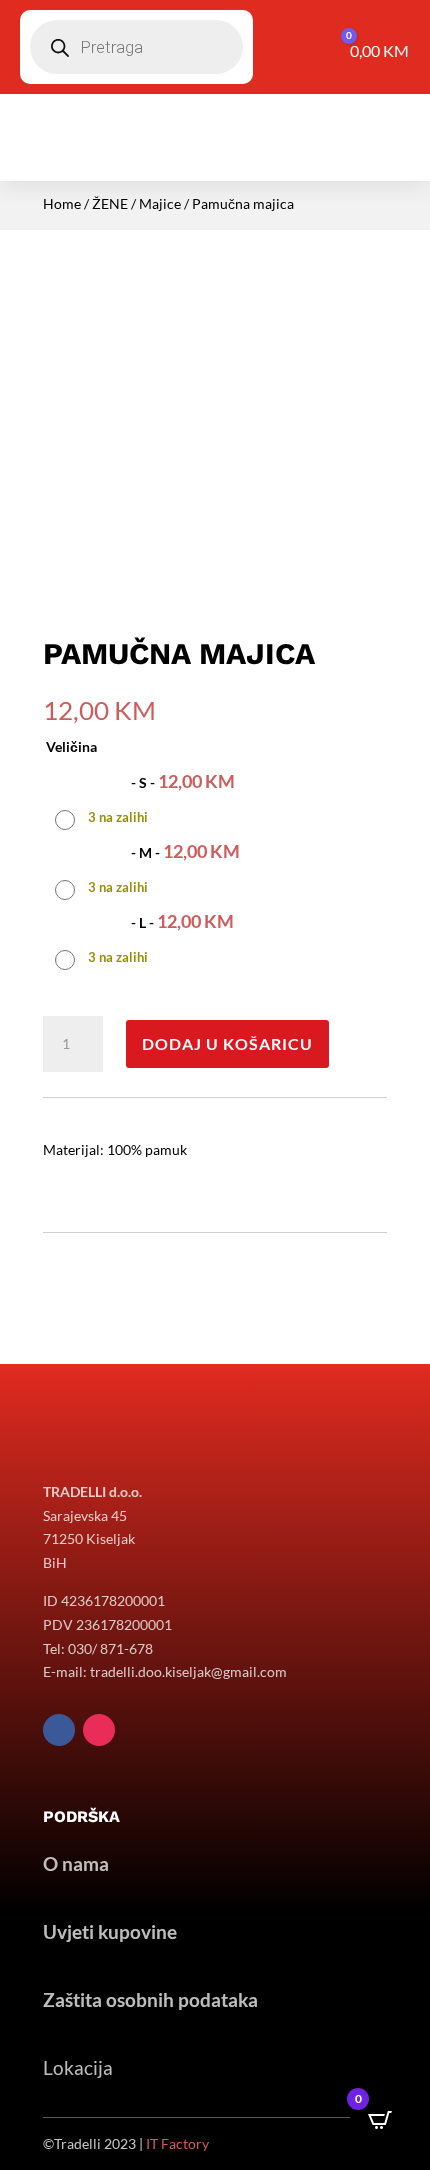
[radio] (147, 797)
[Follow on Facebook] (59, 1730)
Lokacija (78, 2067)
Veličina (71, 746)
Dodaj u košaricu (227, 1043)
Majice (160, 203)
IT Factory (177, 2143)
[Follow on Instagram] (99, 1730)
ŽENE (110, 203)
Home (62, 203)
